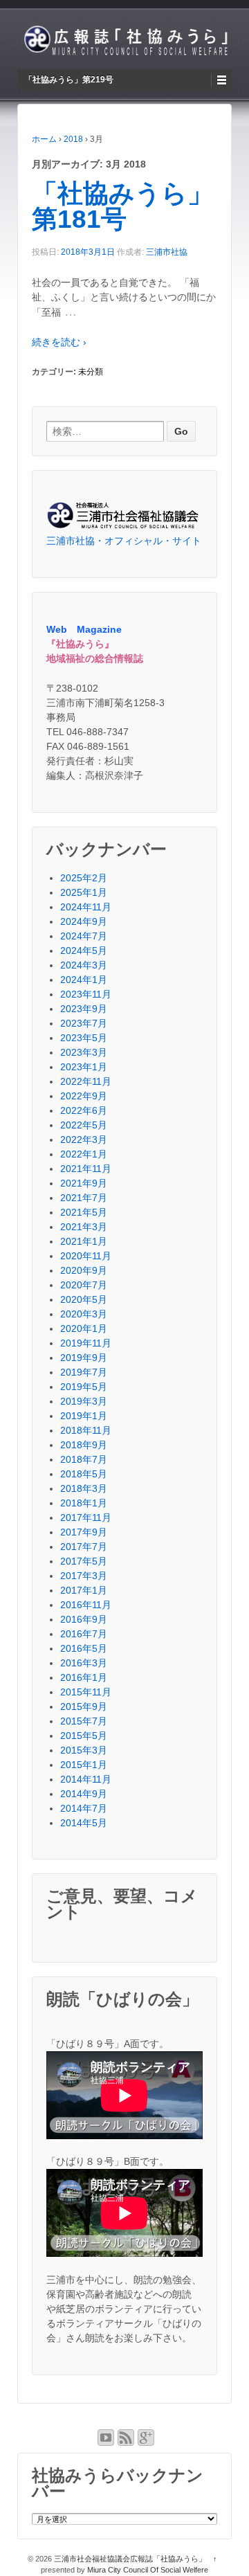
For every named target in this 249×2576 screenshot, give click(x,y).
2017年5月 (84, 1561)
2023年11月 (86, 994)
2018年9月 (84, 1445)
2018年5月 (84, 1474)
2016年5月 (84, 1648)
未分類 (91, 372)
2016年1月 (84, 1677)
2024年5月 (84, 951)
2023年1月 (84, 1067)
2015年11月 (86, 1692)
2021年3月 (84, 1227)
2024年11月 (86, 907)
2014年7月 (84, 1808)
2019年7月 (84, 1372)
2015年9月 (84, 1706)
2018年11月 (86, 1430)
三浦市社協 (167, 252)
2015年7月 (84, 1721)
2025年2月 (84, 878)
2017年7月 (84, 1547)
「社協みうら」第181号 (122, 206)
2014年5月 (84, 1823)
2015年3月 (84, 1750)
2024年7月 (84, 936)
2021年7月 (84, 1198)
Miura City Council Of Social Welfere (148, 2570)
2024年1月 (84, 980)
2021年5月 (84, 1212)
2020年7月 (84, 1285)
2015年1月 (84, 1765)
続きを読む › (59, 342)
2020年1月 (84, 1328)
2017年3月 (84, 1576)
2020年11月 (86, 1256)
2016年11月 (86, 1605)
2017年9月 (84, 1532)
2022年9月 (84, 1096)
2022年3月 (84, 1140)
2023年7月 (84, 1023)
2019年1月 (84, 1416)
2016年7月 (84, 1634)
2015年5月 (84, 1736)
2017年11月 (86, 1517)
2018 (73, 139)
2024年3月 (84, 965)
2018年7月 (84, 1459)
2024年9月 (84, 921)
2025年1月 (84, 892)
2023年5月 (84, 1038)
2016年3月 (84, 1663)
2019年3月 (84, 1401)
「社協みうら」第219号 (69, 80)
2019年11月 (86, 1343)
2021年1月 (84, 1241)
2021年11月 (86, 1169)
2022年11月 (86, 1081)
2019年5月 (84, 1387)
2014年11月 (86, 1779)
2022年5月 (84, 1125)
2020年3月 (84, 1314)
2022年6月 (84, 1110)
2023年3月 (84, 1052)
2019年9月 (84, 1358)
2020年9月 (84, 1270)
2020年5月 (84, 1299)
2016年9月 (84, 1619)
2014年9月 (84, 1794)
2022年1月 (84, 1154)
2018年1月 (84, 1503)
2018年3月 (84, 1488)
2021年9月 (84, 1183)
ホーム (44, 139)
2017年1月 (84, 1590)
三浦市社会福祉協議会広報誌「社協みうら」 (130, 2559)
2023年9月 (84, 1009)
